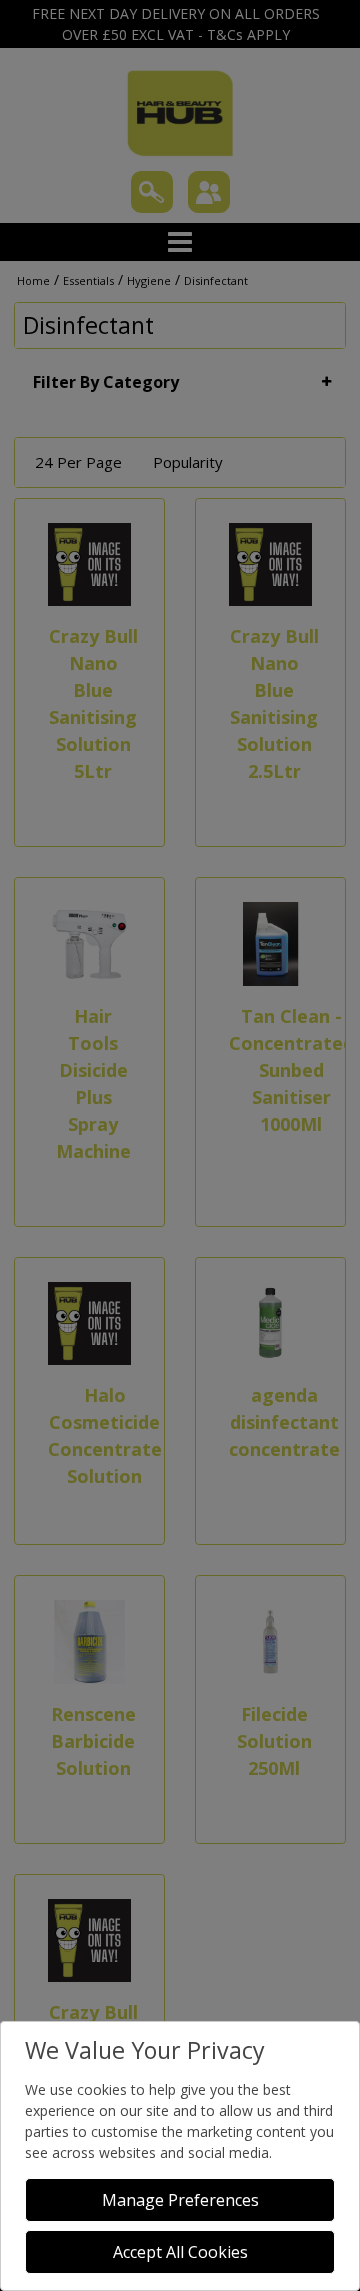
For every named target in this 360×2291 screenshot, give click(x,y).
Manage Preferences (180, 2200)
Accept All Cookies (180, 2252)
